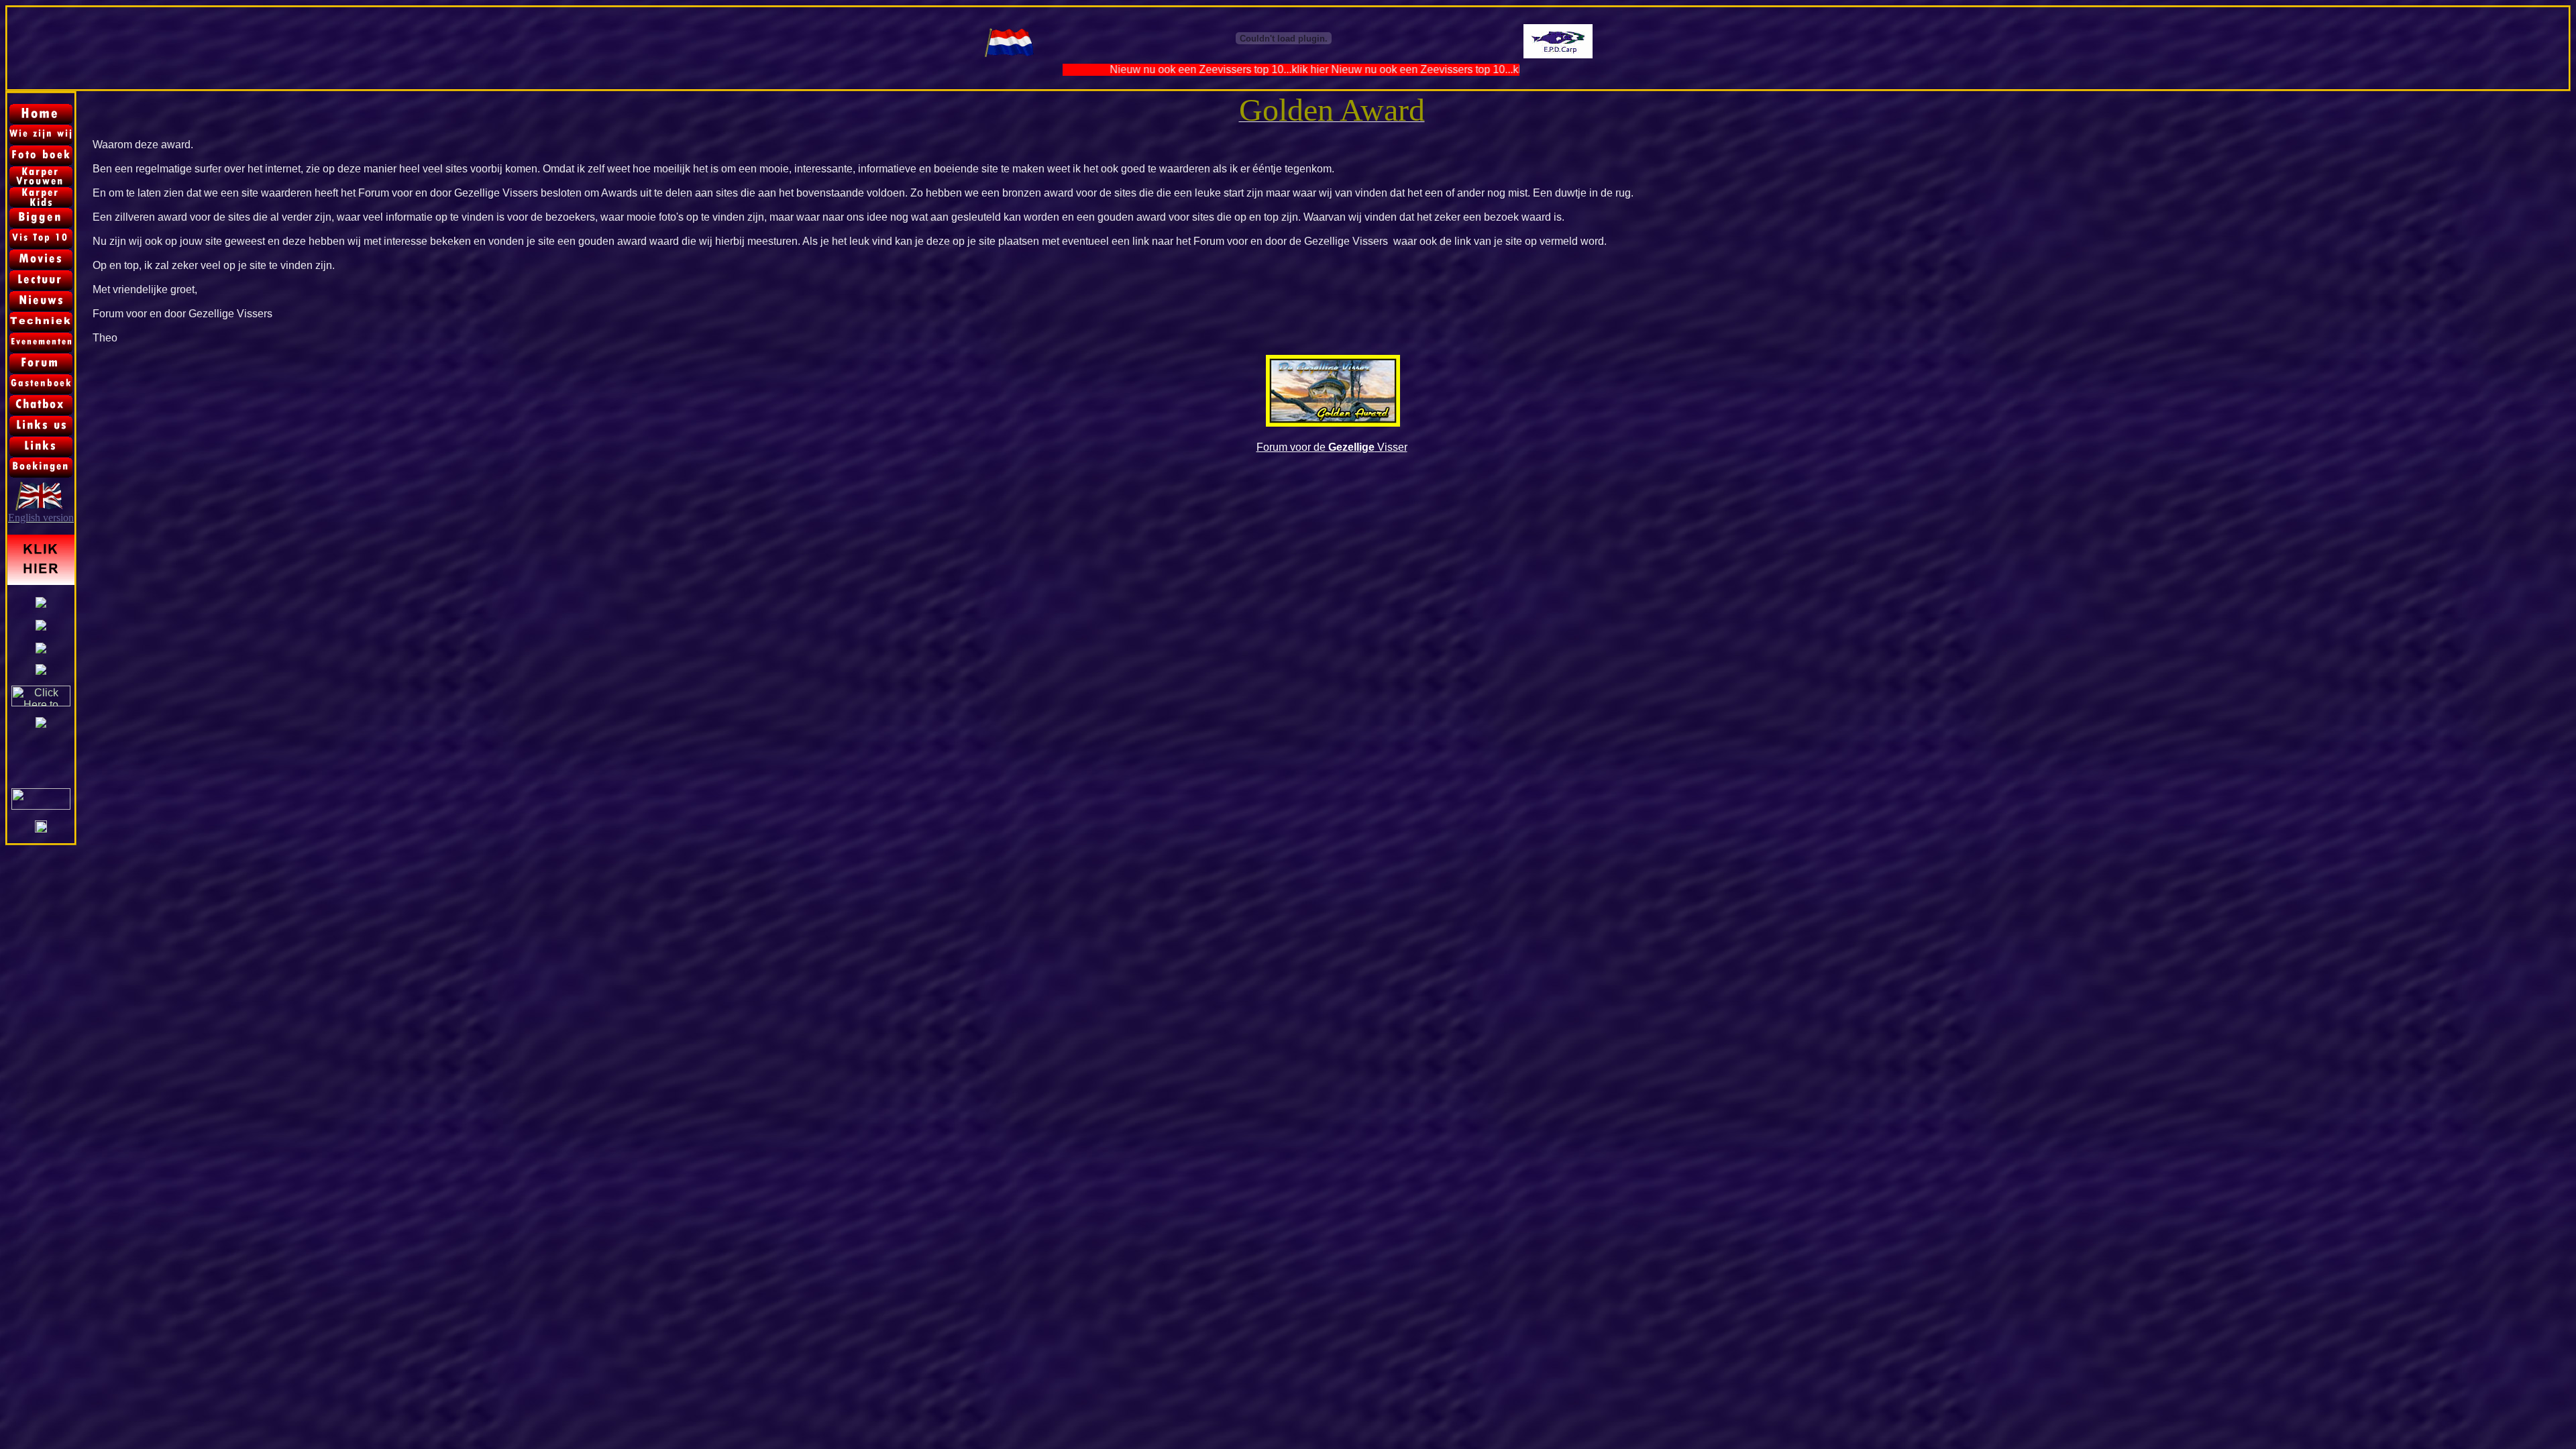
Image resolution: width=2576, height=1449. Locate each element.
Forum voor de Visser (1332, 447)
